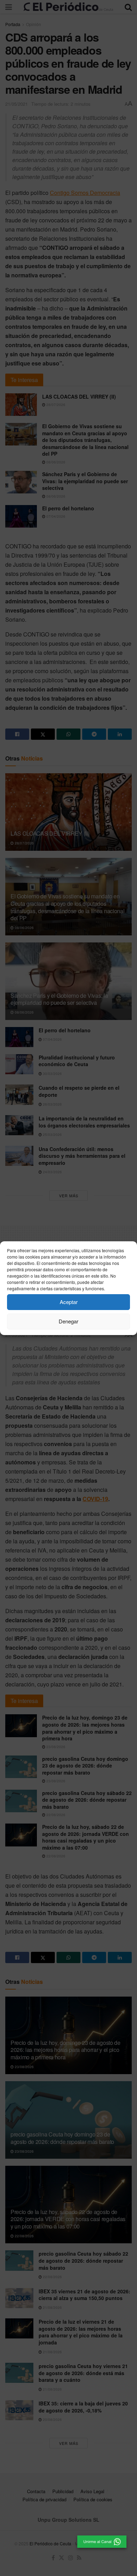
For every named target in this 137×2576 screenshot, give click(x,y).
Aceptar (69, 1302)
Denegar (68, 1321)
